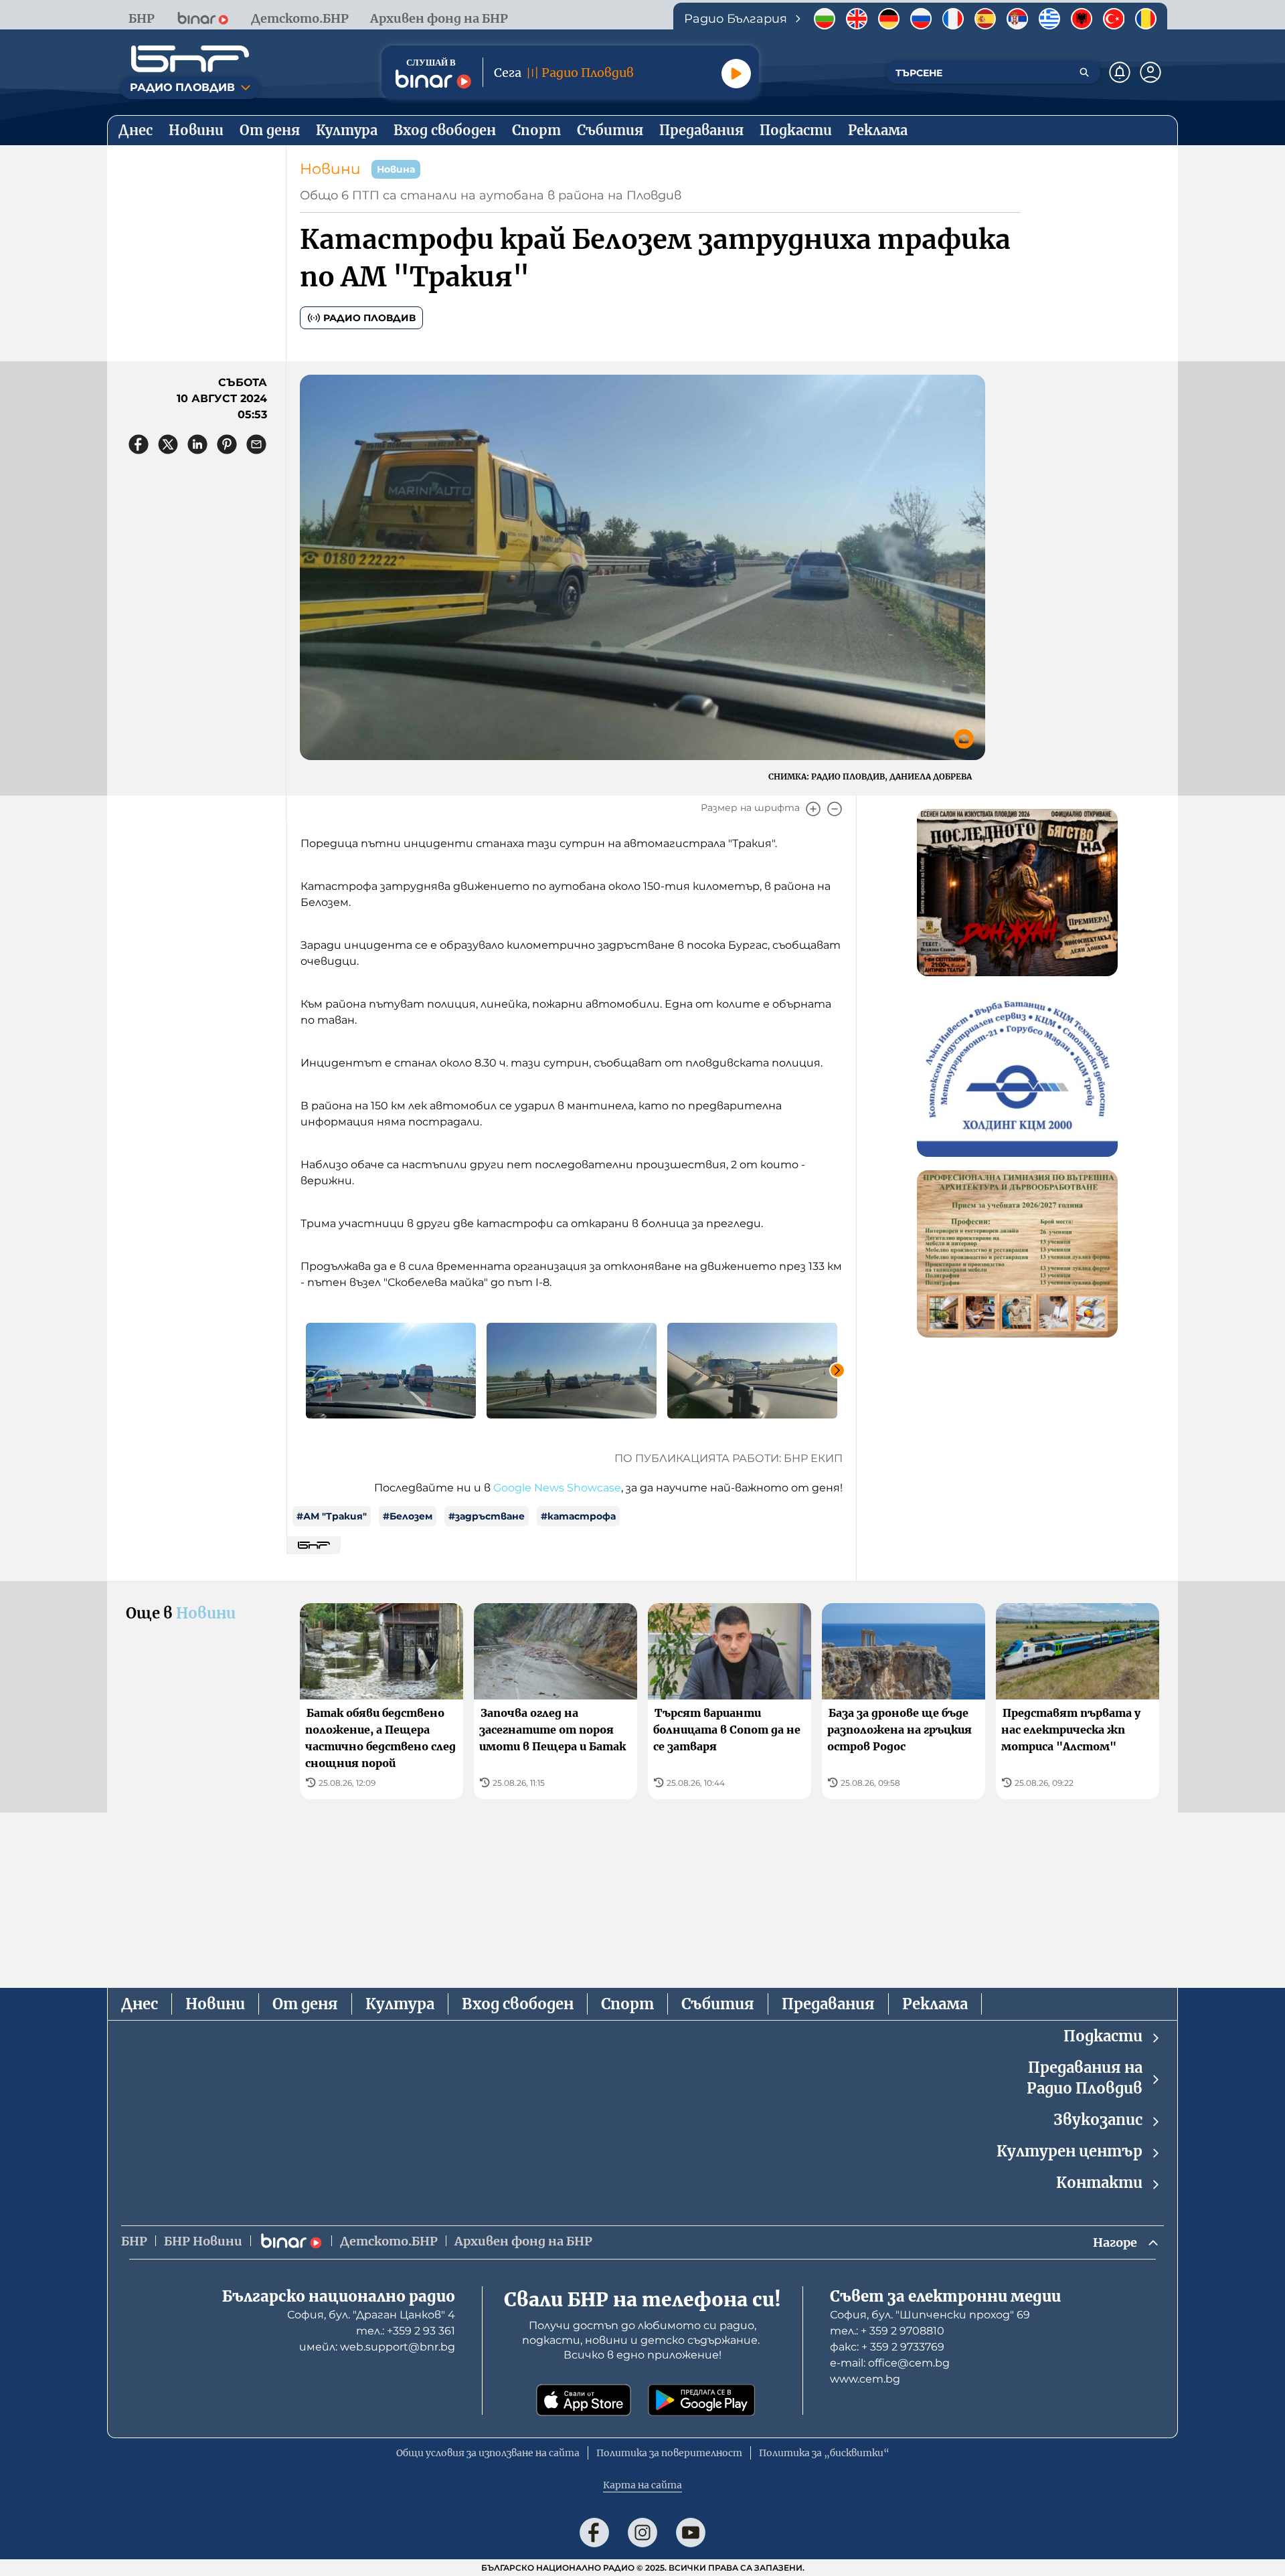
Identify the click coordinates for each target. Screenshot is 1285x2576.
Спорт (627, 2004)
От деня (305, 2004)
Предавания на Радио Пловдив (1085, 2078)
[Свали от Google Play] (701, 2400)
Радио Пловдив (369, 318)
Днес (140, 2004)
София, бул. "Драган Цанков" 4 (371, 2315)
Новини (330, 169)
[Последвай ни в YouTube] (691, 2533)
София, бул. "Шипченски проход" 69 (930, 2315)
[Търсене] (1084, 72)
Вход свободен (518, 2004)
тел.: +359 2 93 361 (406, 2331)
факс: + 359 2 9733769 (887, 2347)
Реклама (935, 2004)
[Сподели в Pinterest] (227, 444)
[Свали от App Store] (584, 2400)
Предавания (828, 2004)
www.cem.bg (865, 2379)
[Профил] (1150, 72)
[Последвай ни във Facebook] (594, 2533)
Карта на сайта (642, 2485)
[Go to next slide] (837, 1370)
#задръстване (487, 1516)
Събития (718, 2004)
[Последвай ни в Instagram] (642, 2533)
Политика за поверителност (669, 2453)
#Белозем (408, 1516)
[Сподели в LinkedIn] (197, 444)
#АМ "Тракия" (332, 1516)
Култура (400, 2004)
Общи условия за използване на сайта (488, 2453)
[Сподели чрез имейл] (256, 444)
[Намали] (835, 809)
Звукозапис (1098, 2120)
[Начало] (190, 59)
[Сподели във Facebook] (139, 444)
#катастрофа (578, 1516)
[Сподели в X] (168, 444)
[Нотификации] (1120, 72)
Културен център (1069, 2151)
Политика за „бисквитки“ (824, 2453)
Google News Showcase (557, 1488)
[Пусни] (736, 74)
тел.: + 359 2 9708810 (887, 2331)
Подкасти (1103, 2036)
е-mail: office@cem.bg (890, 2363)
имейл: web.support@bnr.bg (377, 2347)
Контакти (1099, 2183)
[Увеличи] (813, 809)
